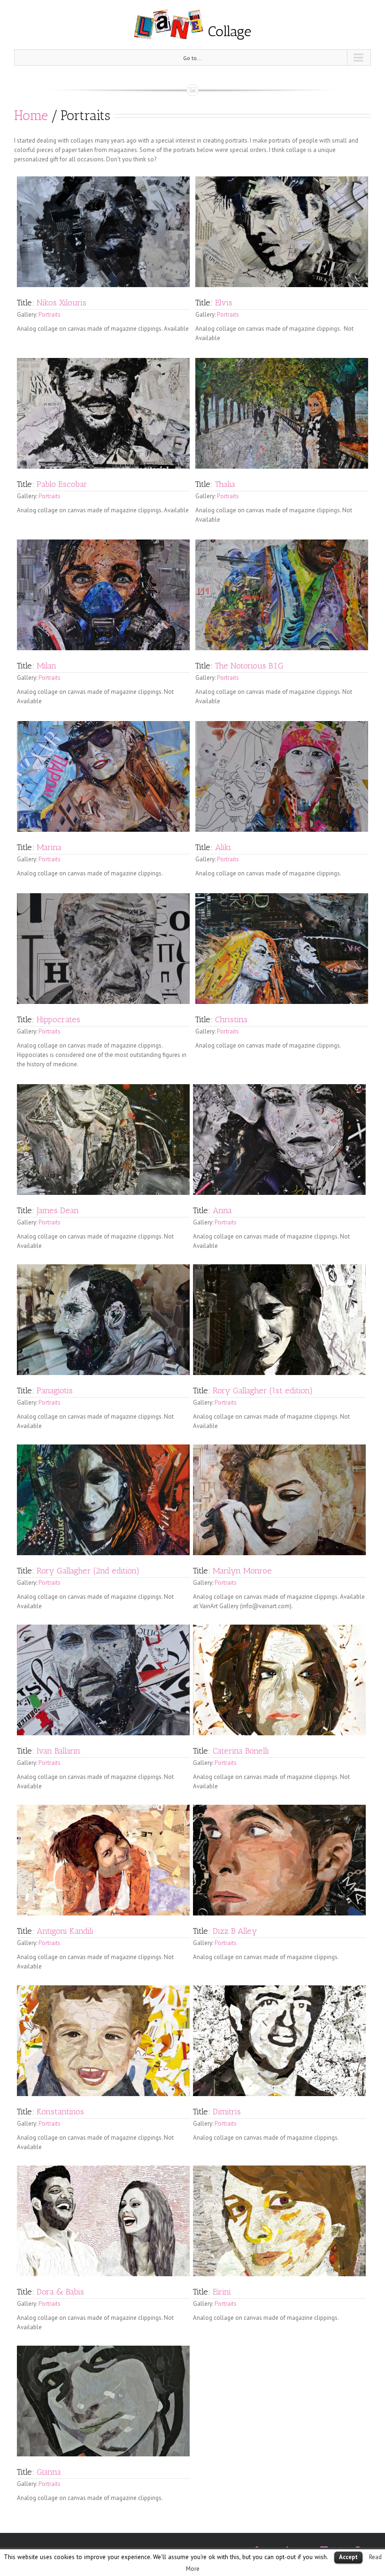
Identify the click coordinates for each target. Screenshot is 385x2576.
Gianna (49, 2472)
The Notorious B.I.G (249, 666)
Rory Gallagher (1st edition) (263, 1391)
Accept (348, 2557)
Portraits (50, 315)
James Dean (58, 1210)
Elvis (224, 303)
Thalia (225, 484)
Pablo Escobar (62, 484)
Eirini (222, 2292)
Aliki (223, 847)
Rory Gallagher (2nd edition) (88, 1571)
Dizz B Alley (235, 1931)
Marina (49, 847)
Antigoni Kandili (65, 1931)
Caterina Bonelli (241, 1751)
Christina (231, 1019)
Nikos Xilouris (62, 303)
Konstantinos (60, 2112)
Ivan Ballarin (58, 1751)
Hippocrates (58, 1019)
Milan (46, 666)
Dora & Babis (60, 2292)
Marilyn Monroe (242, 1571)
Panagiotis (55, 1391)
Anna (222, 1210)
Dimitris (227, 2112)
